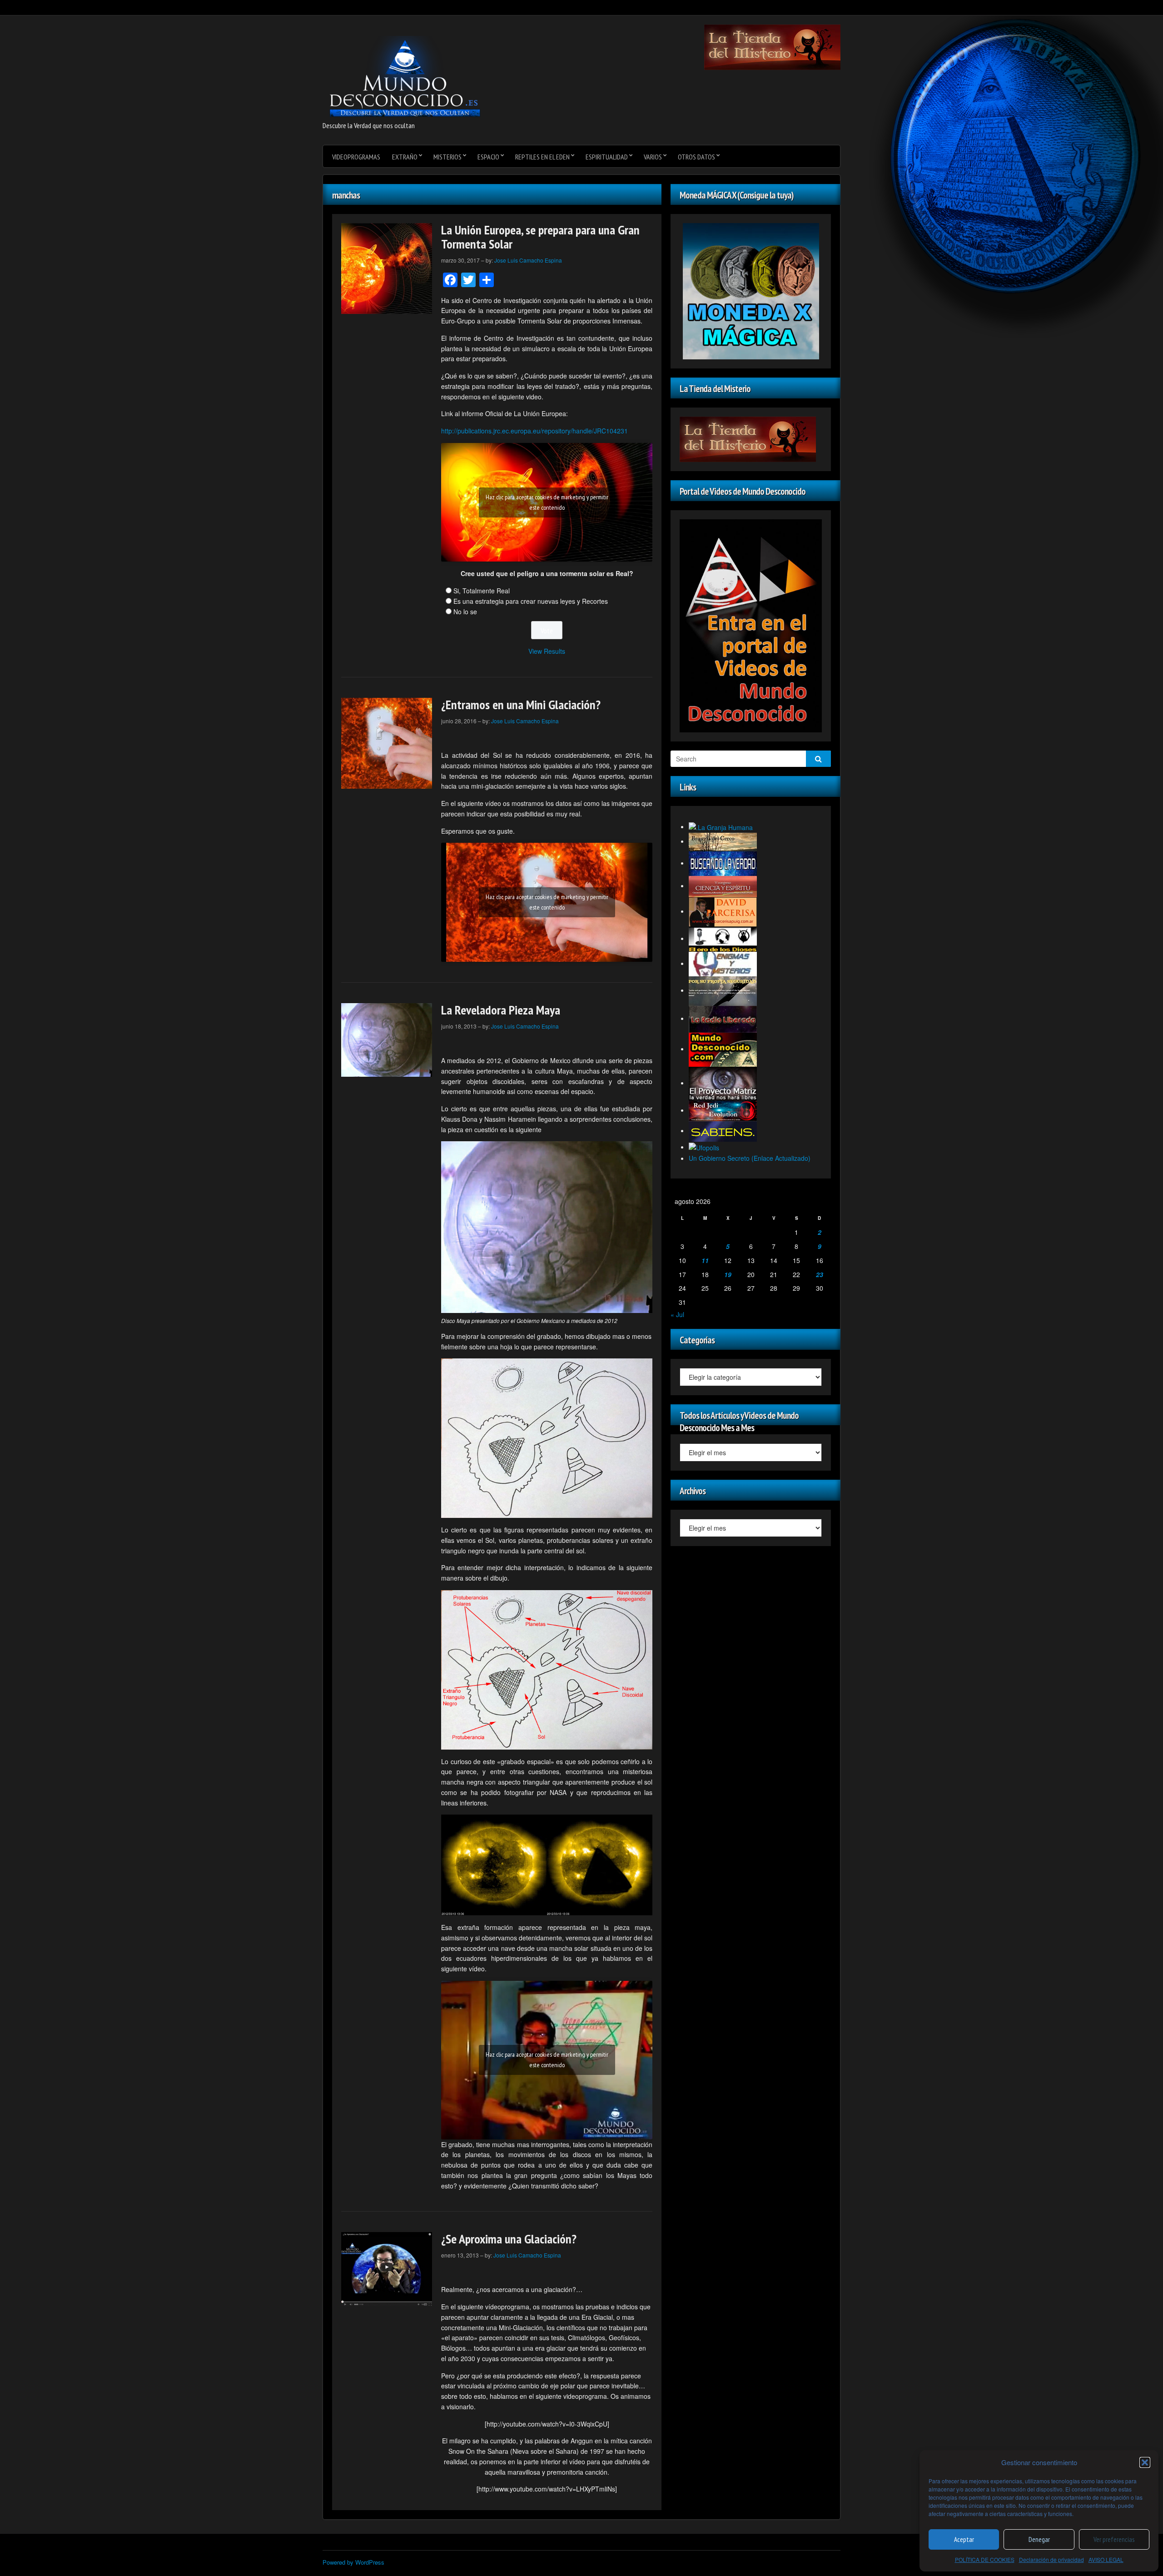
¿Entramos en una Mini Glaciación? (521, 704)
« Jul (677, 1314)
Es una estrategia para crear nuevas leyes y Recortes (531, 601)
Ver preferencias (1114, 2539)
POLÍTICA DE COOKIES (985, 2559)
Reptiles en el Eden (542, 157)
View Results (547, 651)
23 (820, 1274)
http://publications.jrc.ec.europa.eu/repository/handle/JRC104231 (534, 431)
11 (705, 1260)
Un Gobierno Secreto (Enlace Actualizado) (750, 1158)
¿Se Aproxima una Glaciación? (509, 2239)
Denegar (1039, 2539)
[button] (1145, 2462)
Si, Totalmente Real (482, 591)
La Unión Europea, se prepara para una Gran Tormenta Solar (540, 237)
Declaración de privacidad (1051, 2559)
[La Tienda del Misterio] (772, 46)
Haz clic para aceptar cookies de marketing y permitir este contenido (547, 502)
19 (728, 1274)
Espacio (488, 157)
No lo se (465, 612)
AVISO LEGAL (1106, 2559)
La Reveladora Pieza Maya (501, 1010)
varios (653, 157)
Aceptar (964, 2539)
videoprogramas (356, 157)
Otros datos (696, 157)
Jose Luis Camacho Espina (528, 260)
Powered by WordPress (353, 2562)
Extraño (405, 157)
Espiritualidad (607, 157)
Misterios (447, 157)
